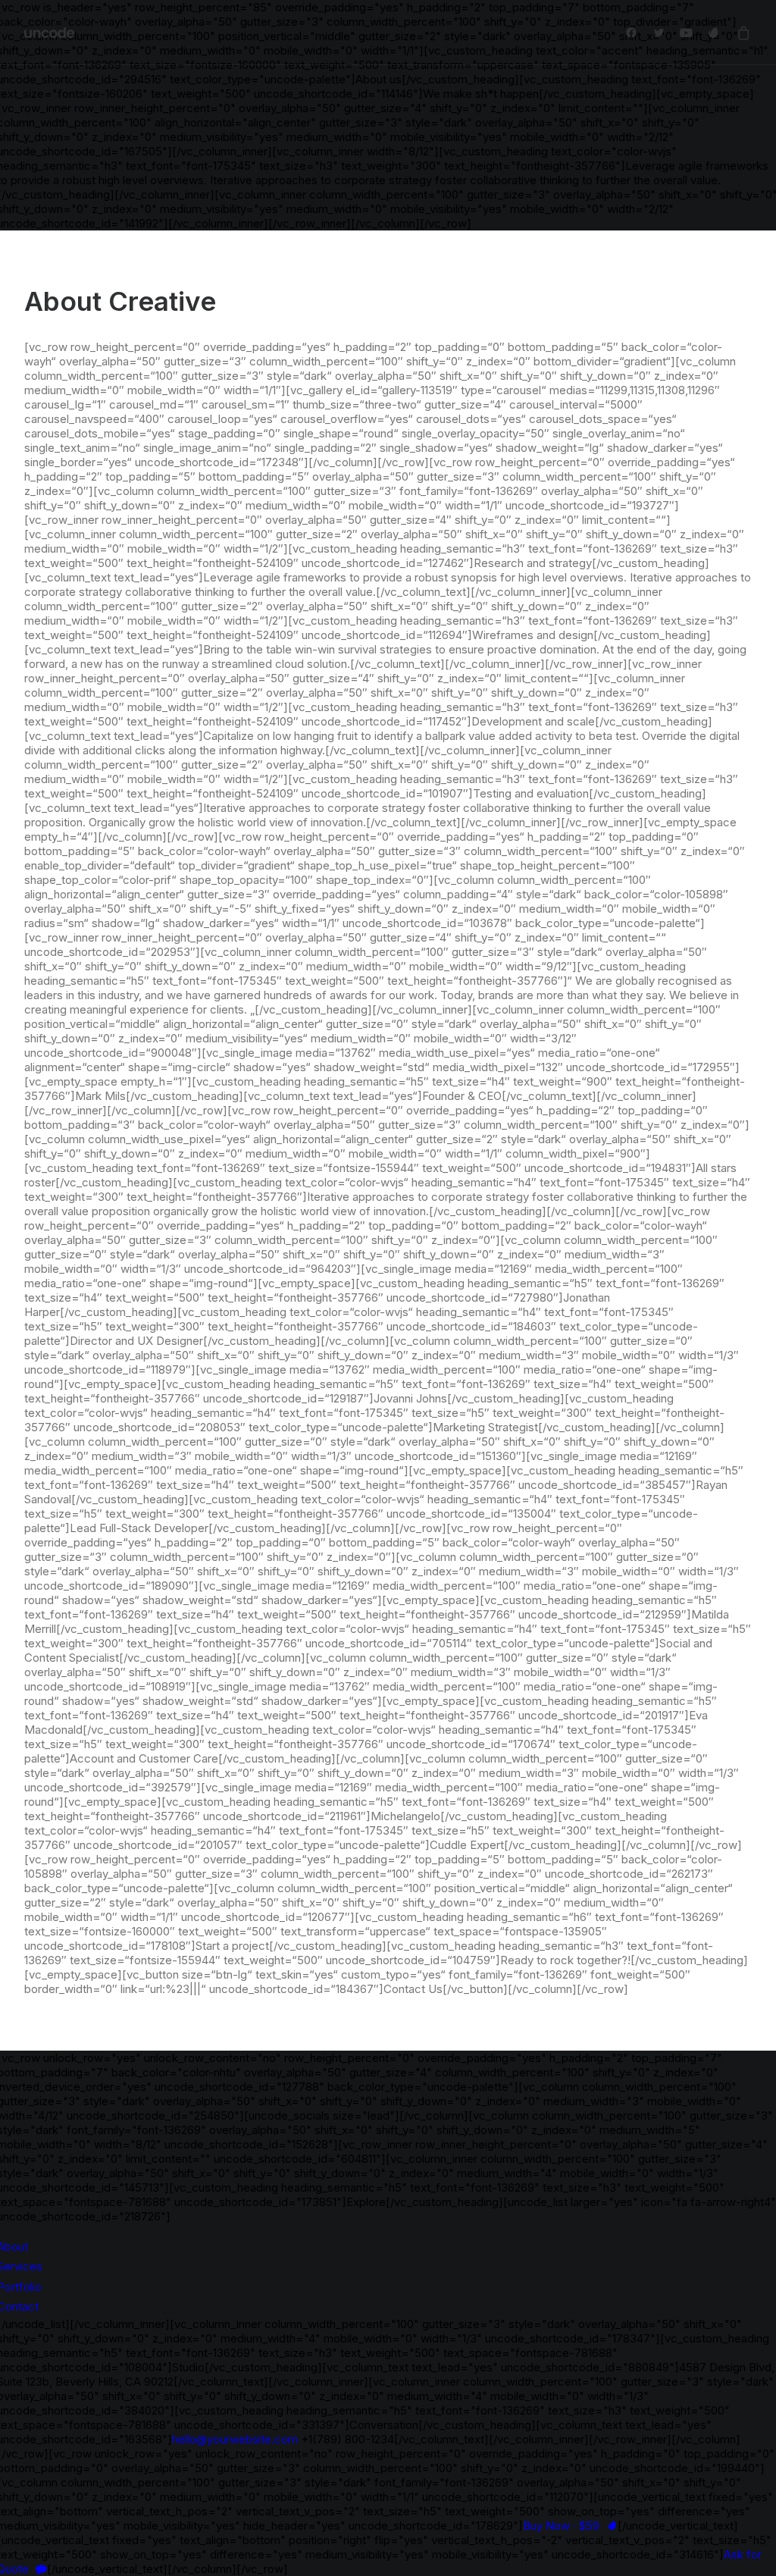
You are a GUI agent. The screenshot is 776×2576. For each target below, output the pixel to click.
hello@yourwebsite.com (235, 2439)
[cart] (741, 33)
